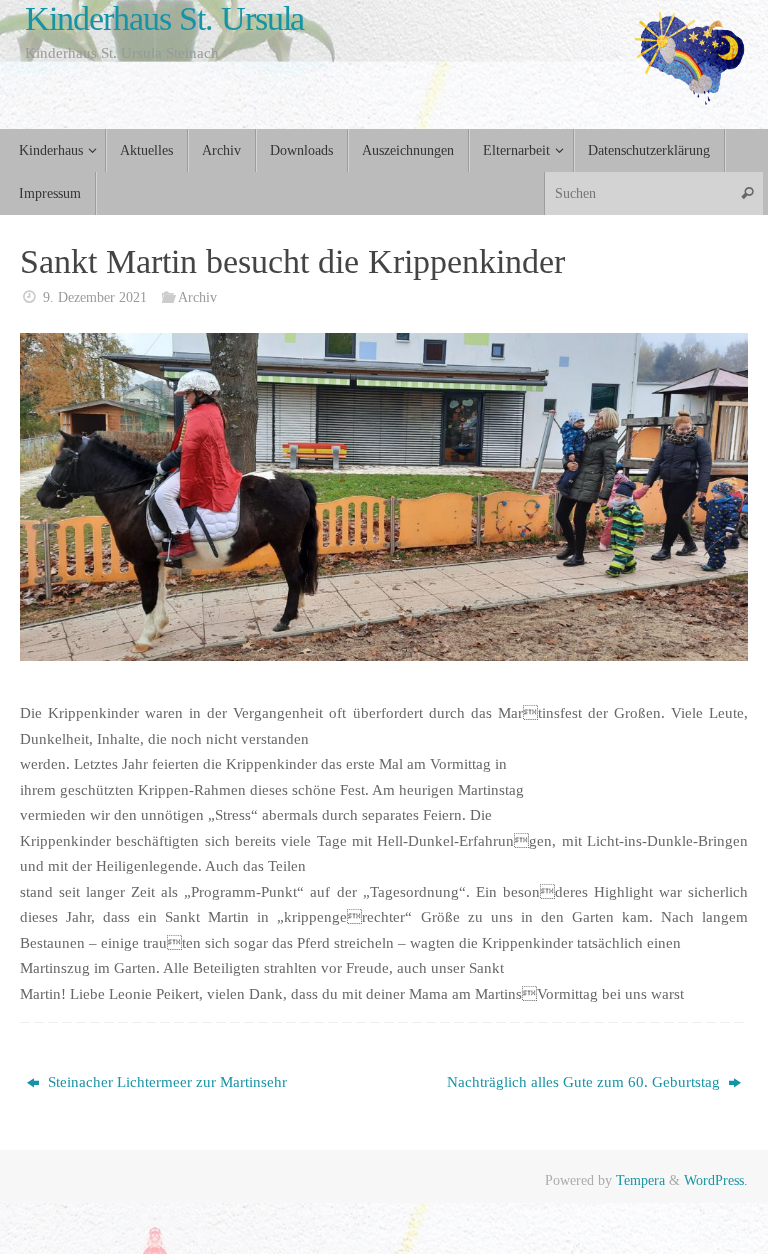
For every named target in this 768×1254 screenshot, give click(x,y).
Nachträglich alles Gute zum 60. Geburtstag (585, 1082)
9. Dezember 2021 (95, 297)
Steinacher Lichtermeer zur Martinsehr (165, 1082)
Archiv (197, 297)
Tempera (640, 1180)
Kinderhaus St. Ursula (164, 18)
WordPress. (716, 1180)
